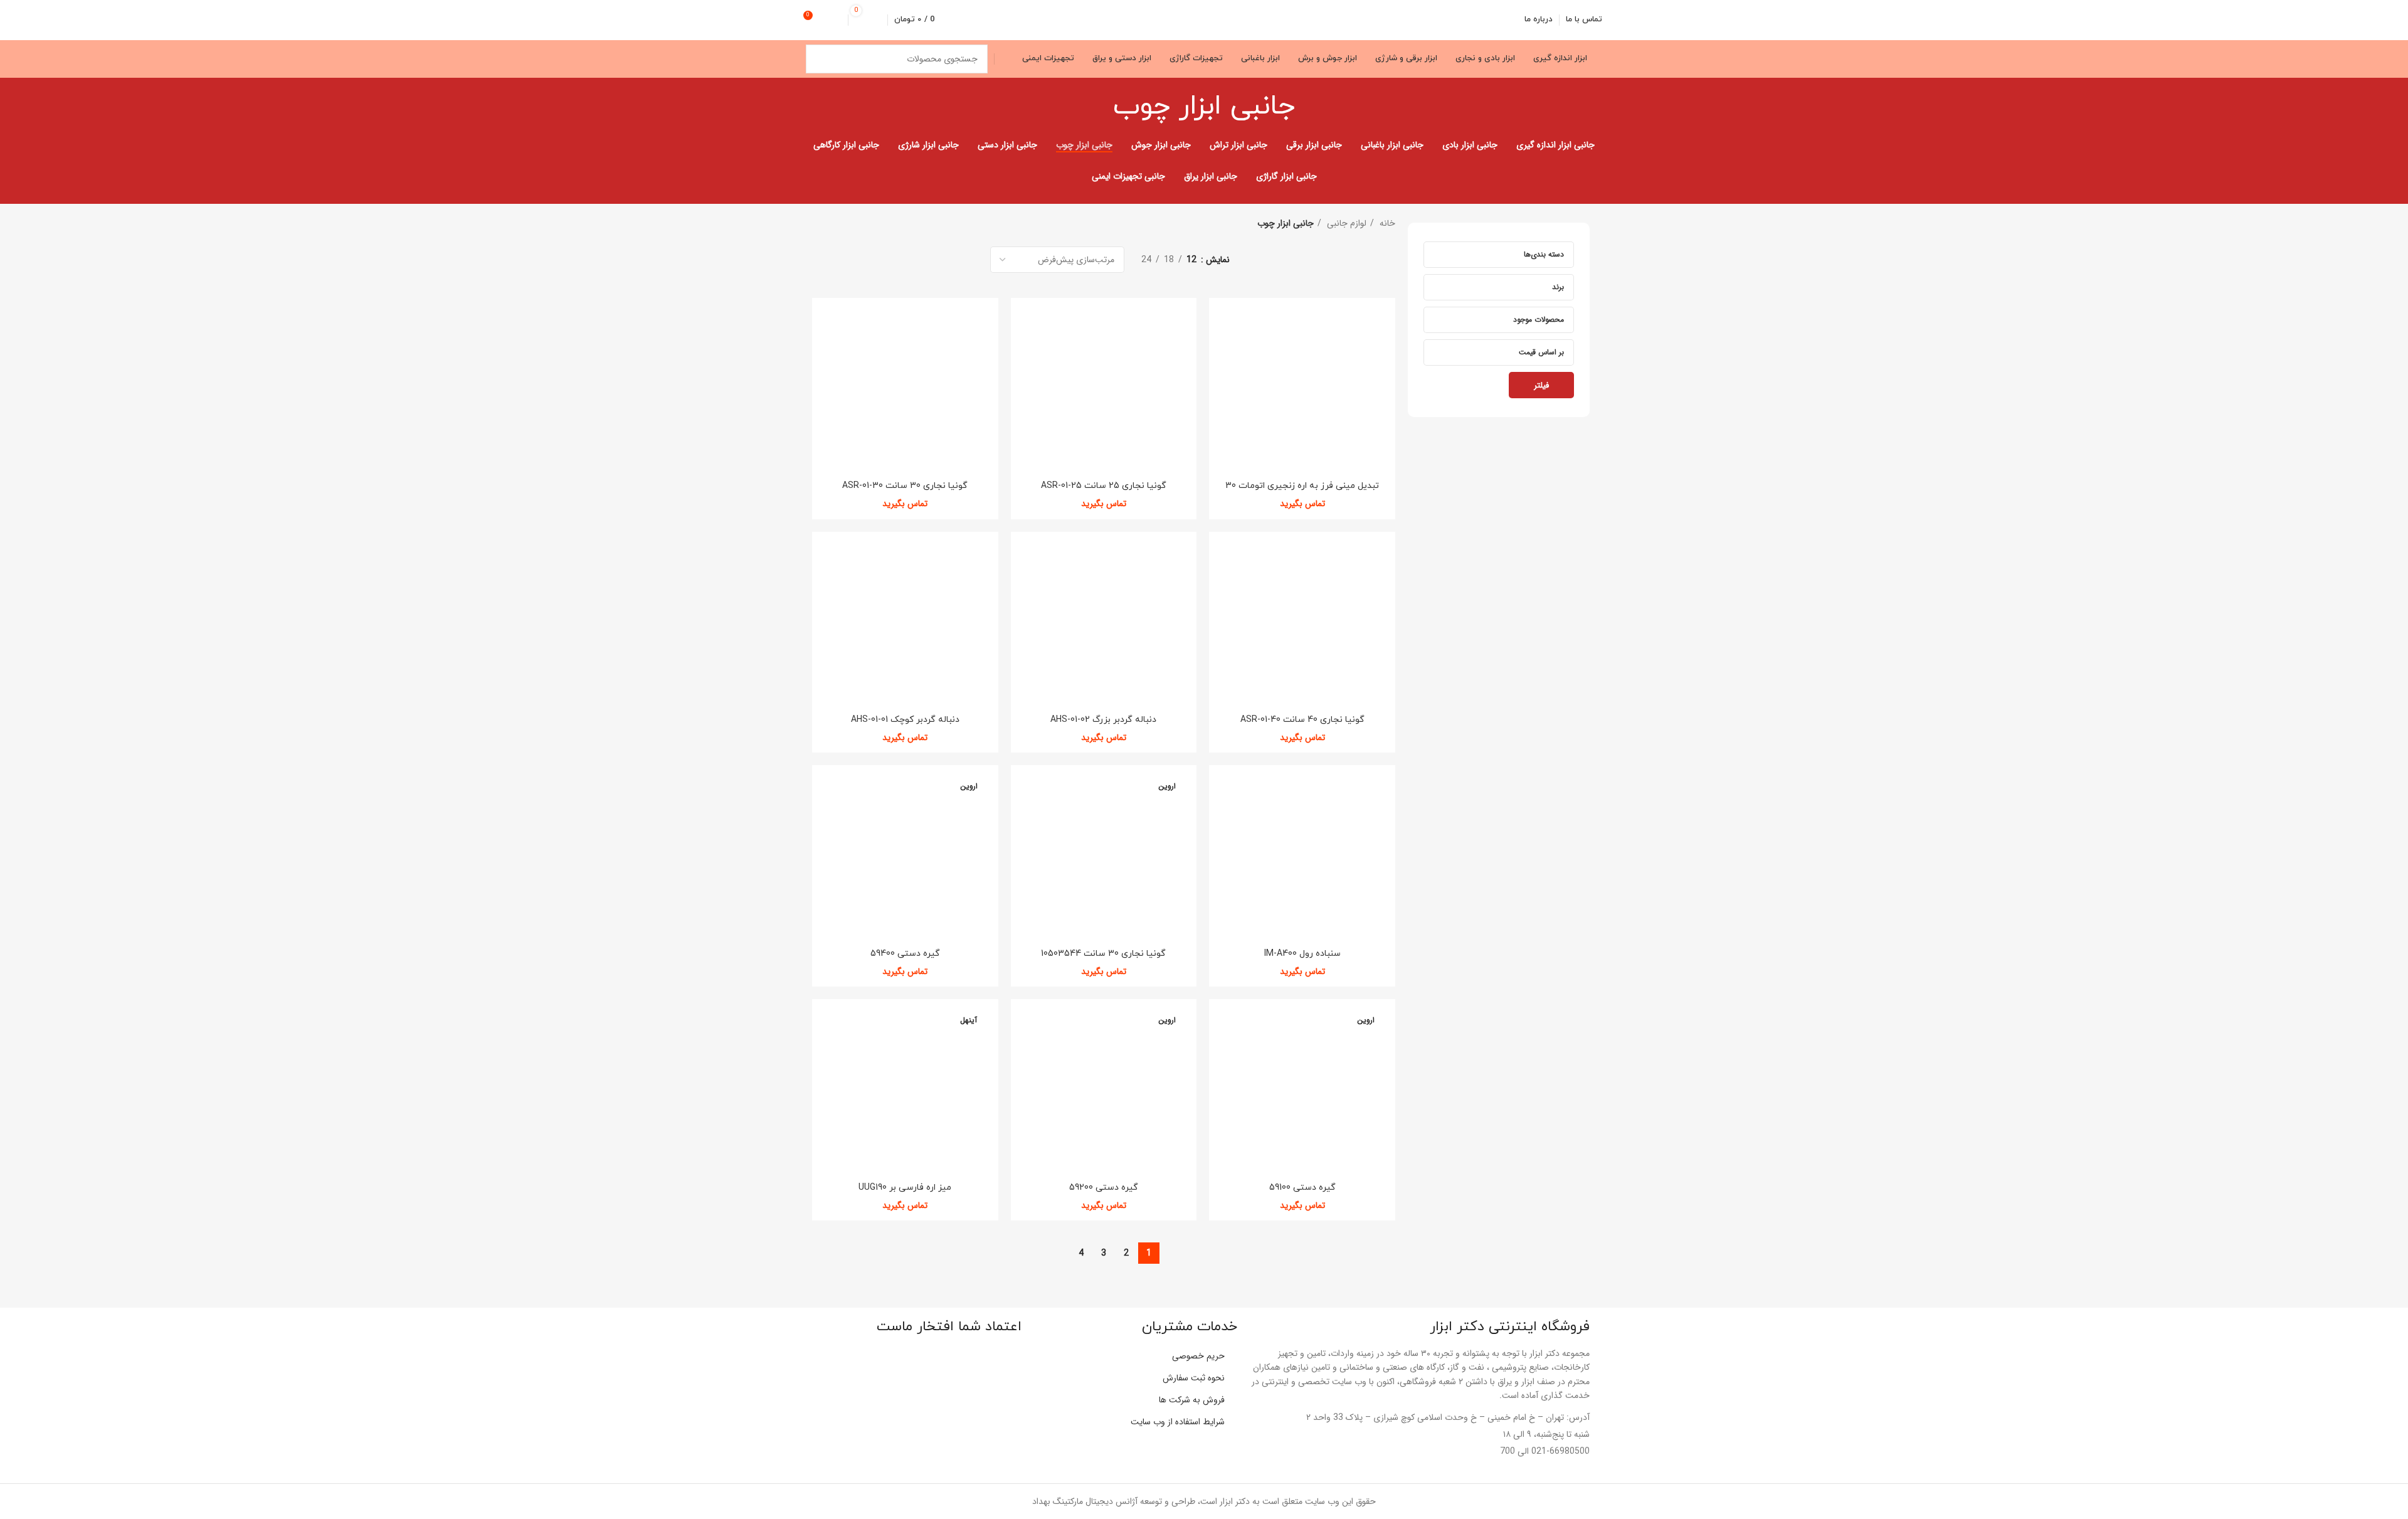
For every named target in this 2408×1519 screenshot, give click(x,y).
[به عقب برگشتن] (1311, 107)
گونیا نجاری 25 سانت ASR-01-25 (1104, 486)
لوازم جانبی (1345, 223)
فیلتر (1541, 385)
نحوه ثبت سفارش (1194, 1378)
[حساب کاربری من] (837, 20)
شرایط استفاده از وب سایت (1178, 1422)
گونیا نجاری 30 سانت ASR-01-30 (905, 486)
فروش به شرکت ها (1192, 1400)
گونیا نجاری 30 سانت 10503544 (1103, 954)
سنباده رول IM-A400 (1302, 954)
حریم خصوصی (1198, 1356)
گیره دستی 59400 (905, 954)
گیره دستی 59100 (1302, 1188)
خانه (1386, 223)
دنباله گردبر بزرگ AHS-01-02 (1103, 720)
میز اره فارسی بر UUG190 (905, 1188)
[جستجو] (820, 59)
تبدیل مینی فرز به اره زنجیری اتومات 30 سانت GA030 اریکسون (1302, 491)
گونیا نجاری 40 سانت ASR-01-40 (1302, 720)
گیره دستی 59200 (1104, 1188)
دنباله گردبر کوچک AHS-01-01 (905, 720)
